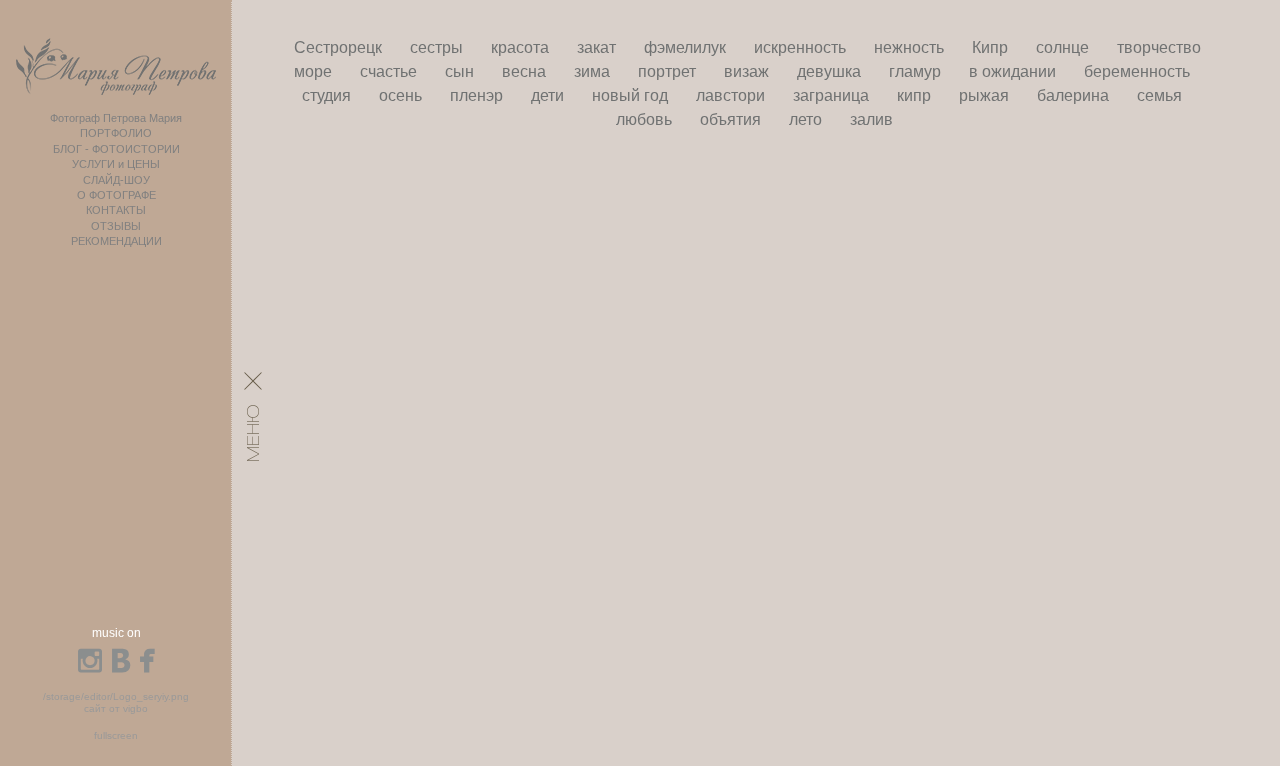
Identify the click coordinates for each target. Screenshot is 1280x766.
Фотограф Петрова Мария (116, 118)
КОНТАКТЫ (116, 210)
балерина (1075, 95)
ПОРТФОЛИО (116, 133)
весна (526, 71)
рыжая (986, 95)
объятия (732, 119)
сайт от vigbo (116, 708)
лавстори (732, 95)
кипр (916, 95)
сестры (438, 47)
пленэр (478, 95)
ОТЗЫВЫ (116, 226)
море (315, 71)
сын (461, 71)
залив (871, 119)
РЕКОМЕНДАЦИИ (116, 241)
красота (522, 47)
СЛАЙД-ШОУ (116, 180)
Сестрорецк (340, 47)
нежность (911, 47)
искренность (802, 47)
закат (598, 47)
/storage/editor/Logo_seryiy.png (116, 696)
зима (594, 71)
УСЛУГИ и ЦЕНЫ (116, 164)
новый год (632, 95)
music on (116, 633)
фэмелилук (687, 47)
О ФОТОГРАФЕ (116, 195)
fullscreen (116, 735)
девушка (831, 71)
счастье (390, 71)
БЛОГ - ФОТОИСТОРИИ (116, 149)
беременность (1137, 71)
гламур (917, 71)
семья (1159, 95)
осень (402, 95)
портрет (669, 71)
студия (328, 95)
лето (807, 119)
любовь (646, 119)
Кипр (992, 47)
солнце (1064, 47)
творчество (1159, 47)
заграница (833, 95)
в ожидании (1014, 71)
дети (549, 95)
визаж (748, 71)
